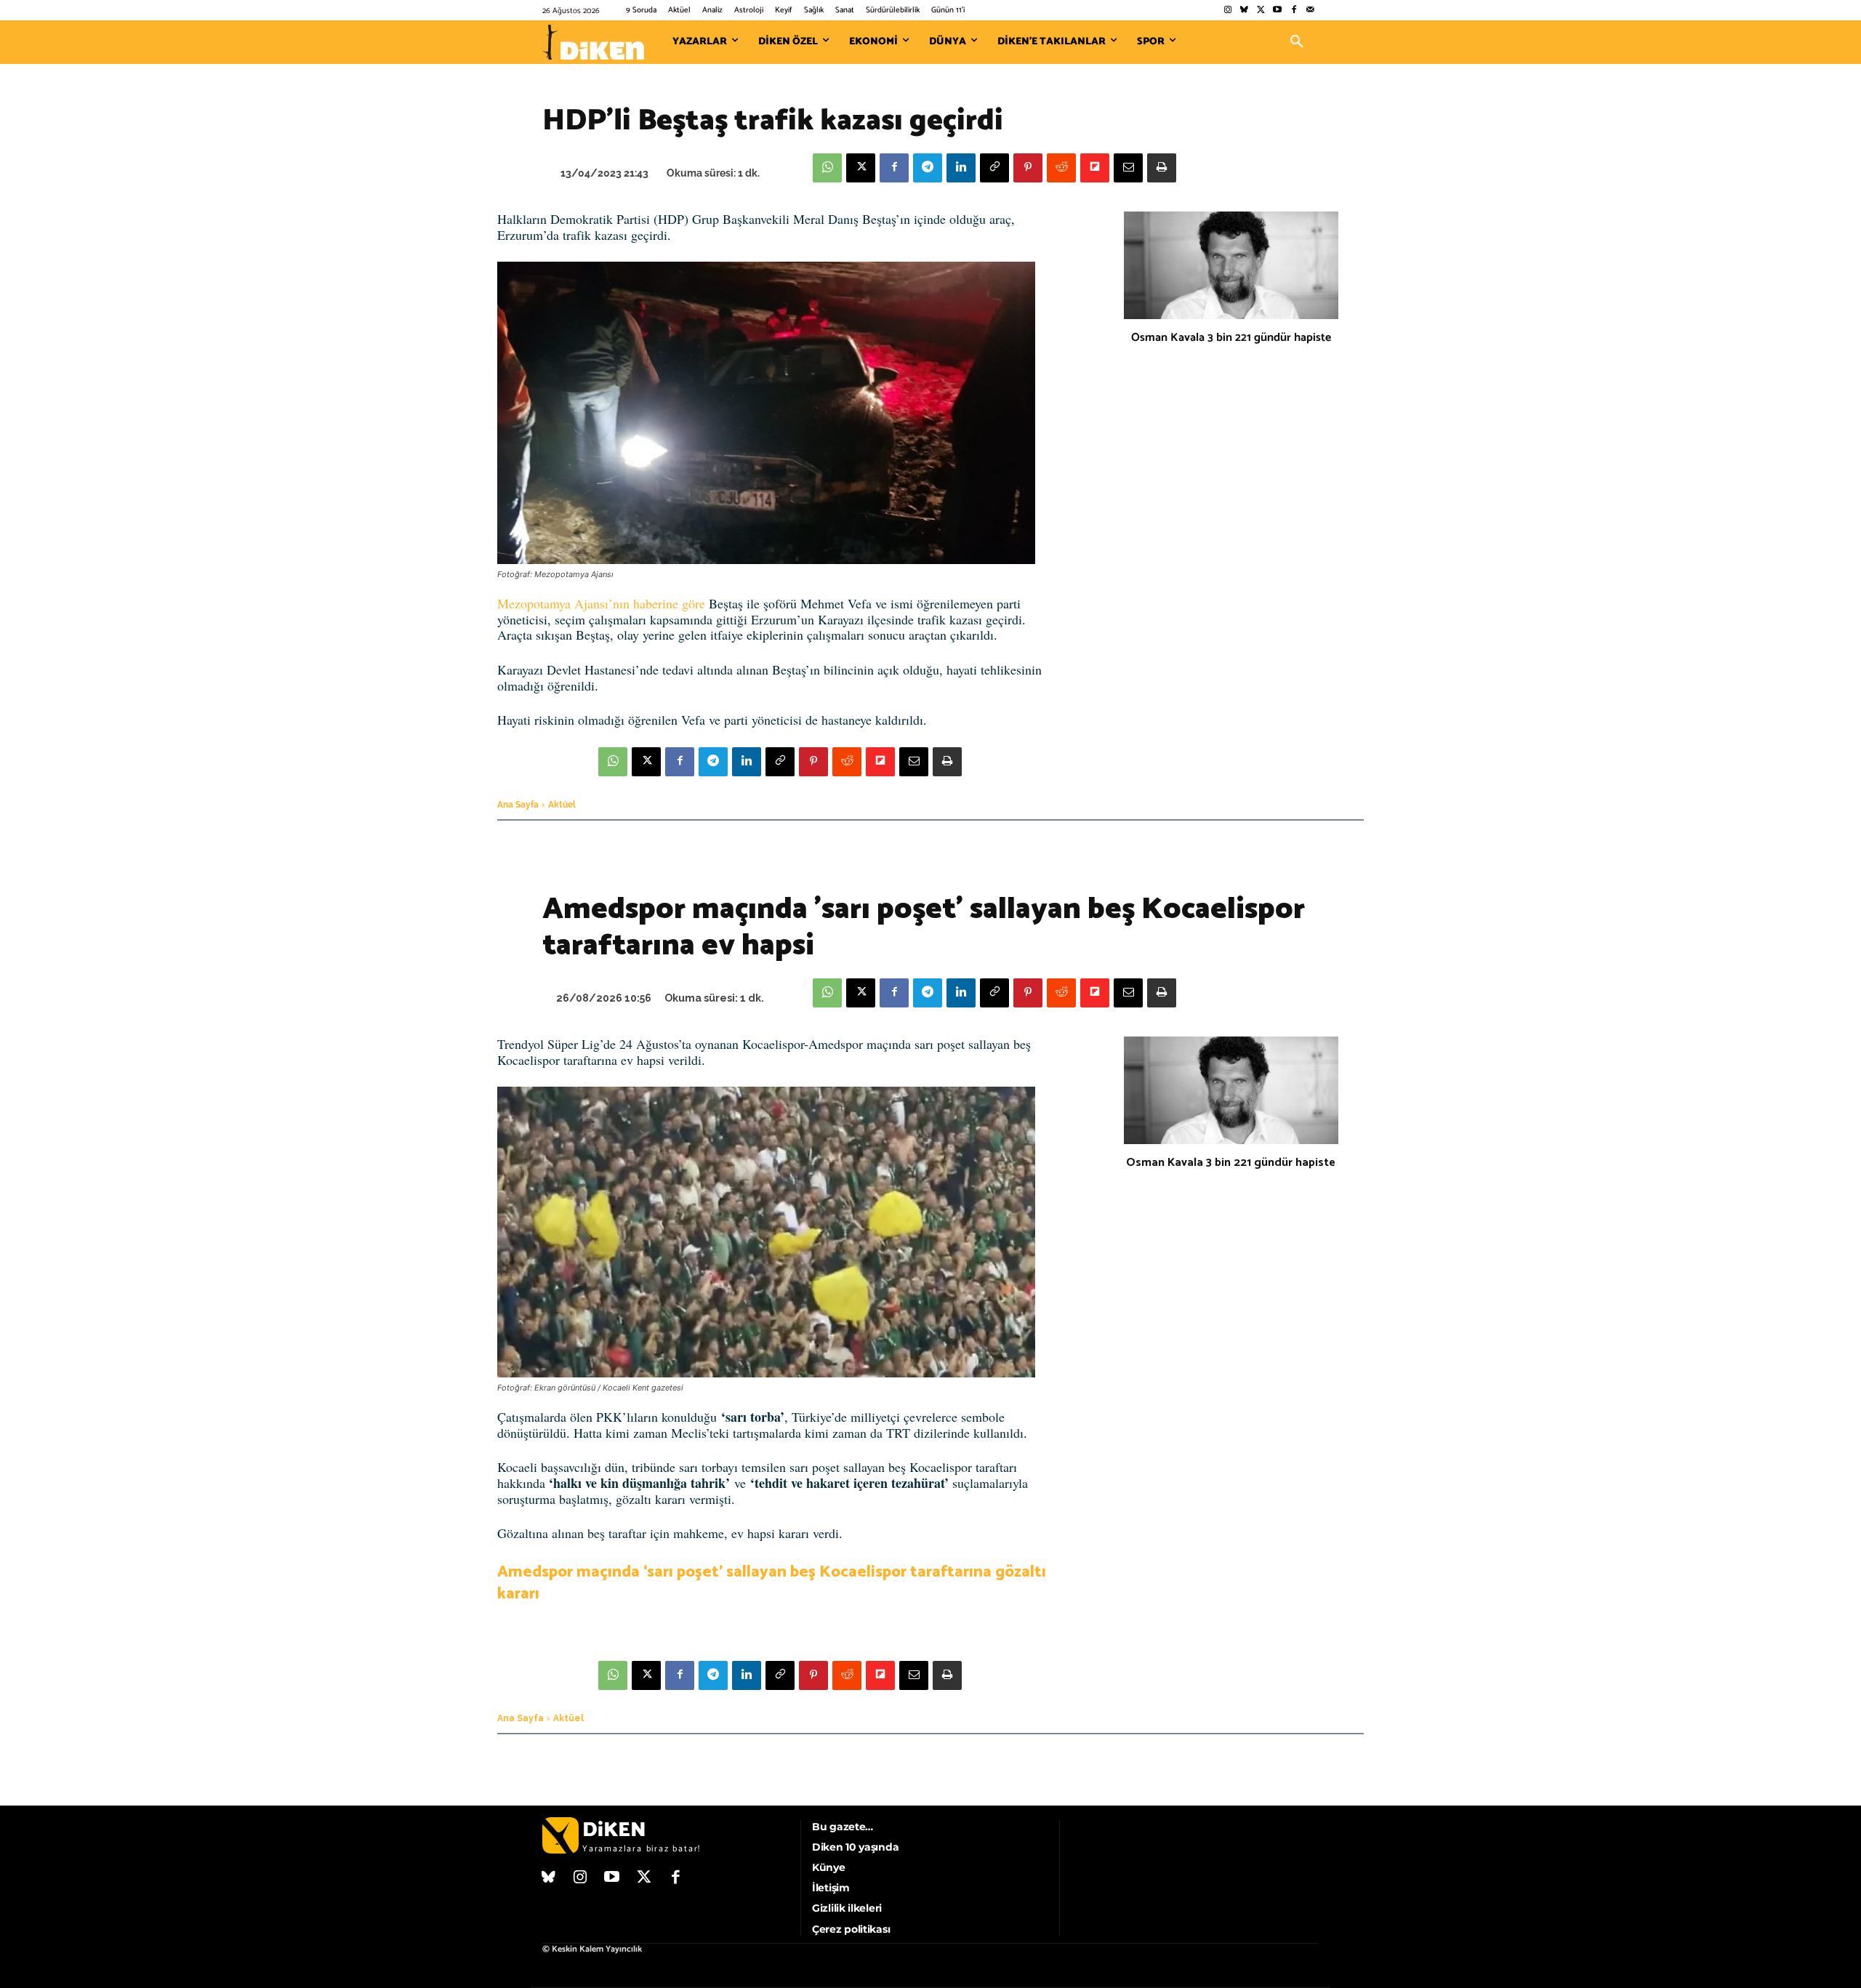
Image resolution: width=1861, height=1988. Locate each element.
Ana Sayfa (518, 805)
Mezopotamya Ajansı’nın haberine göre (601, 603)
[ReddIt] (1061, 168)
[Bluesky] (1244, 11)
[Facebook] (1294, 11)
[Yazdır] (1162, 168)
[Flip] (1095, 168)
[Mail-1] (1310, 11)
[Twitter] (1261, 11)
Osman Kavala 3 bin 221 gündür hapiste (1231, 338)
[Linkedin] (961, 168)
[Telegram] (928, 168)
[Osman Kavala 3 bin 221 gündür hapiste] (1231, 265)
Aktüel (562, 805)
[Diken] (593, 42)
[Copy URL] (994, 168)
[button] (1297, 42)
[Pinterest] (1028, 168)
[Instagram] (1227, 11)
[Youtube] (1278, 11)
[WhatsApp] (827, 168)
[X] (861, 168)
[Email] (1128, 168)
